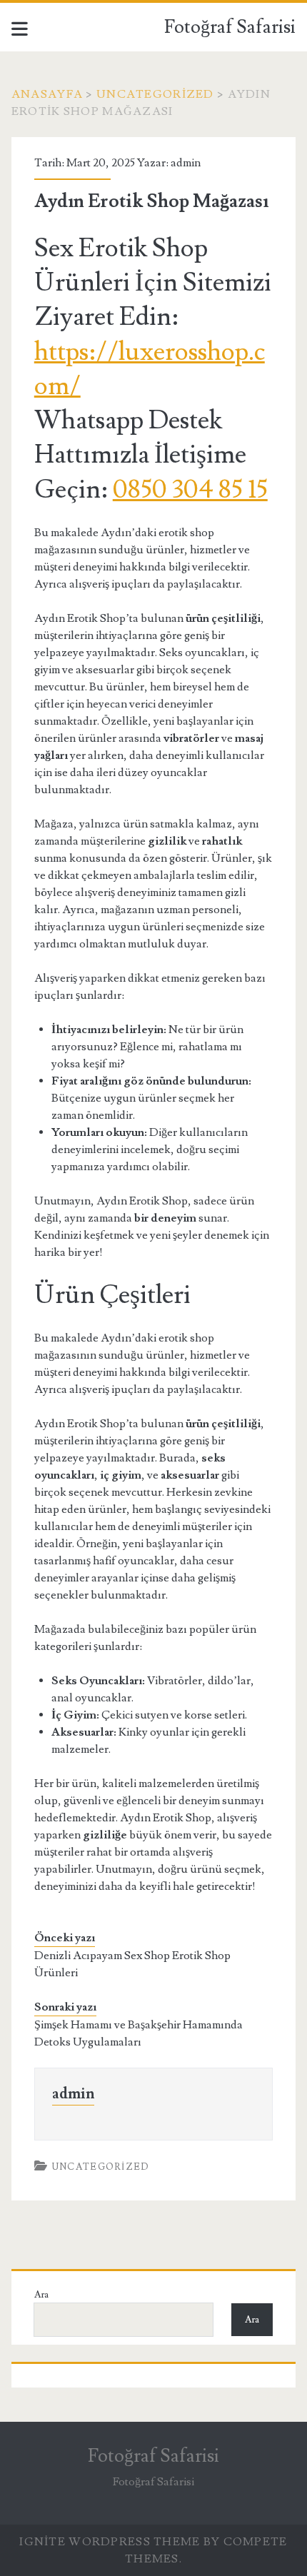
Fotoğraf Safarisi (230, 27)
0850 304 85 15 (190, 490)
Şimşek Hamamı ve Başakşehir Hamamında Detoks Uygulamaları (139, 2033)
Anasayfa (47, 94)
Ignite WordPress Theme (110, 2542)
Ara (41, 2295)
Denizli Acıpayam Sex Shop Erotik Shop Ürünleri (132, 1964)
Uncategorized (155, 94)
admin (186, 163)
